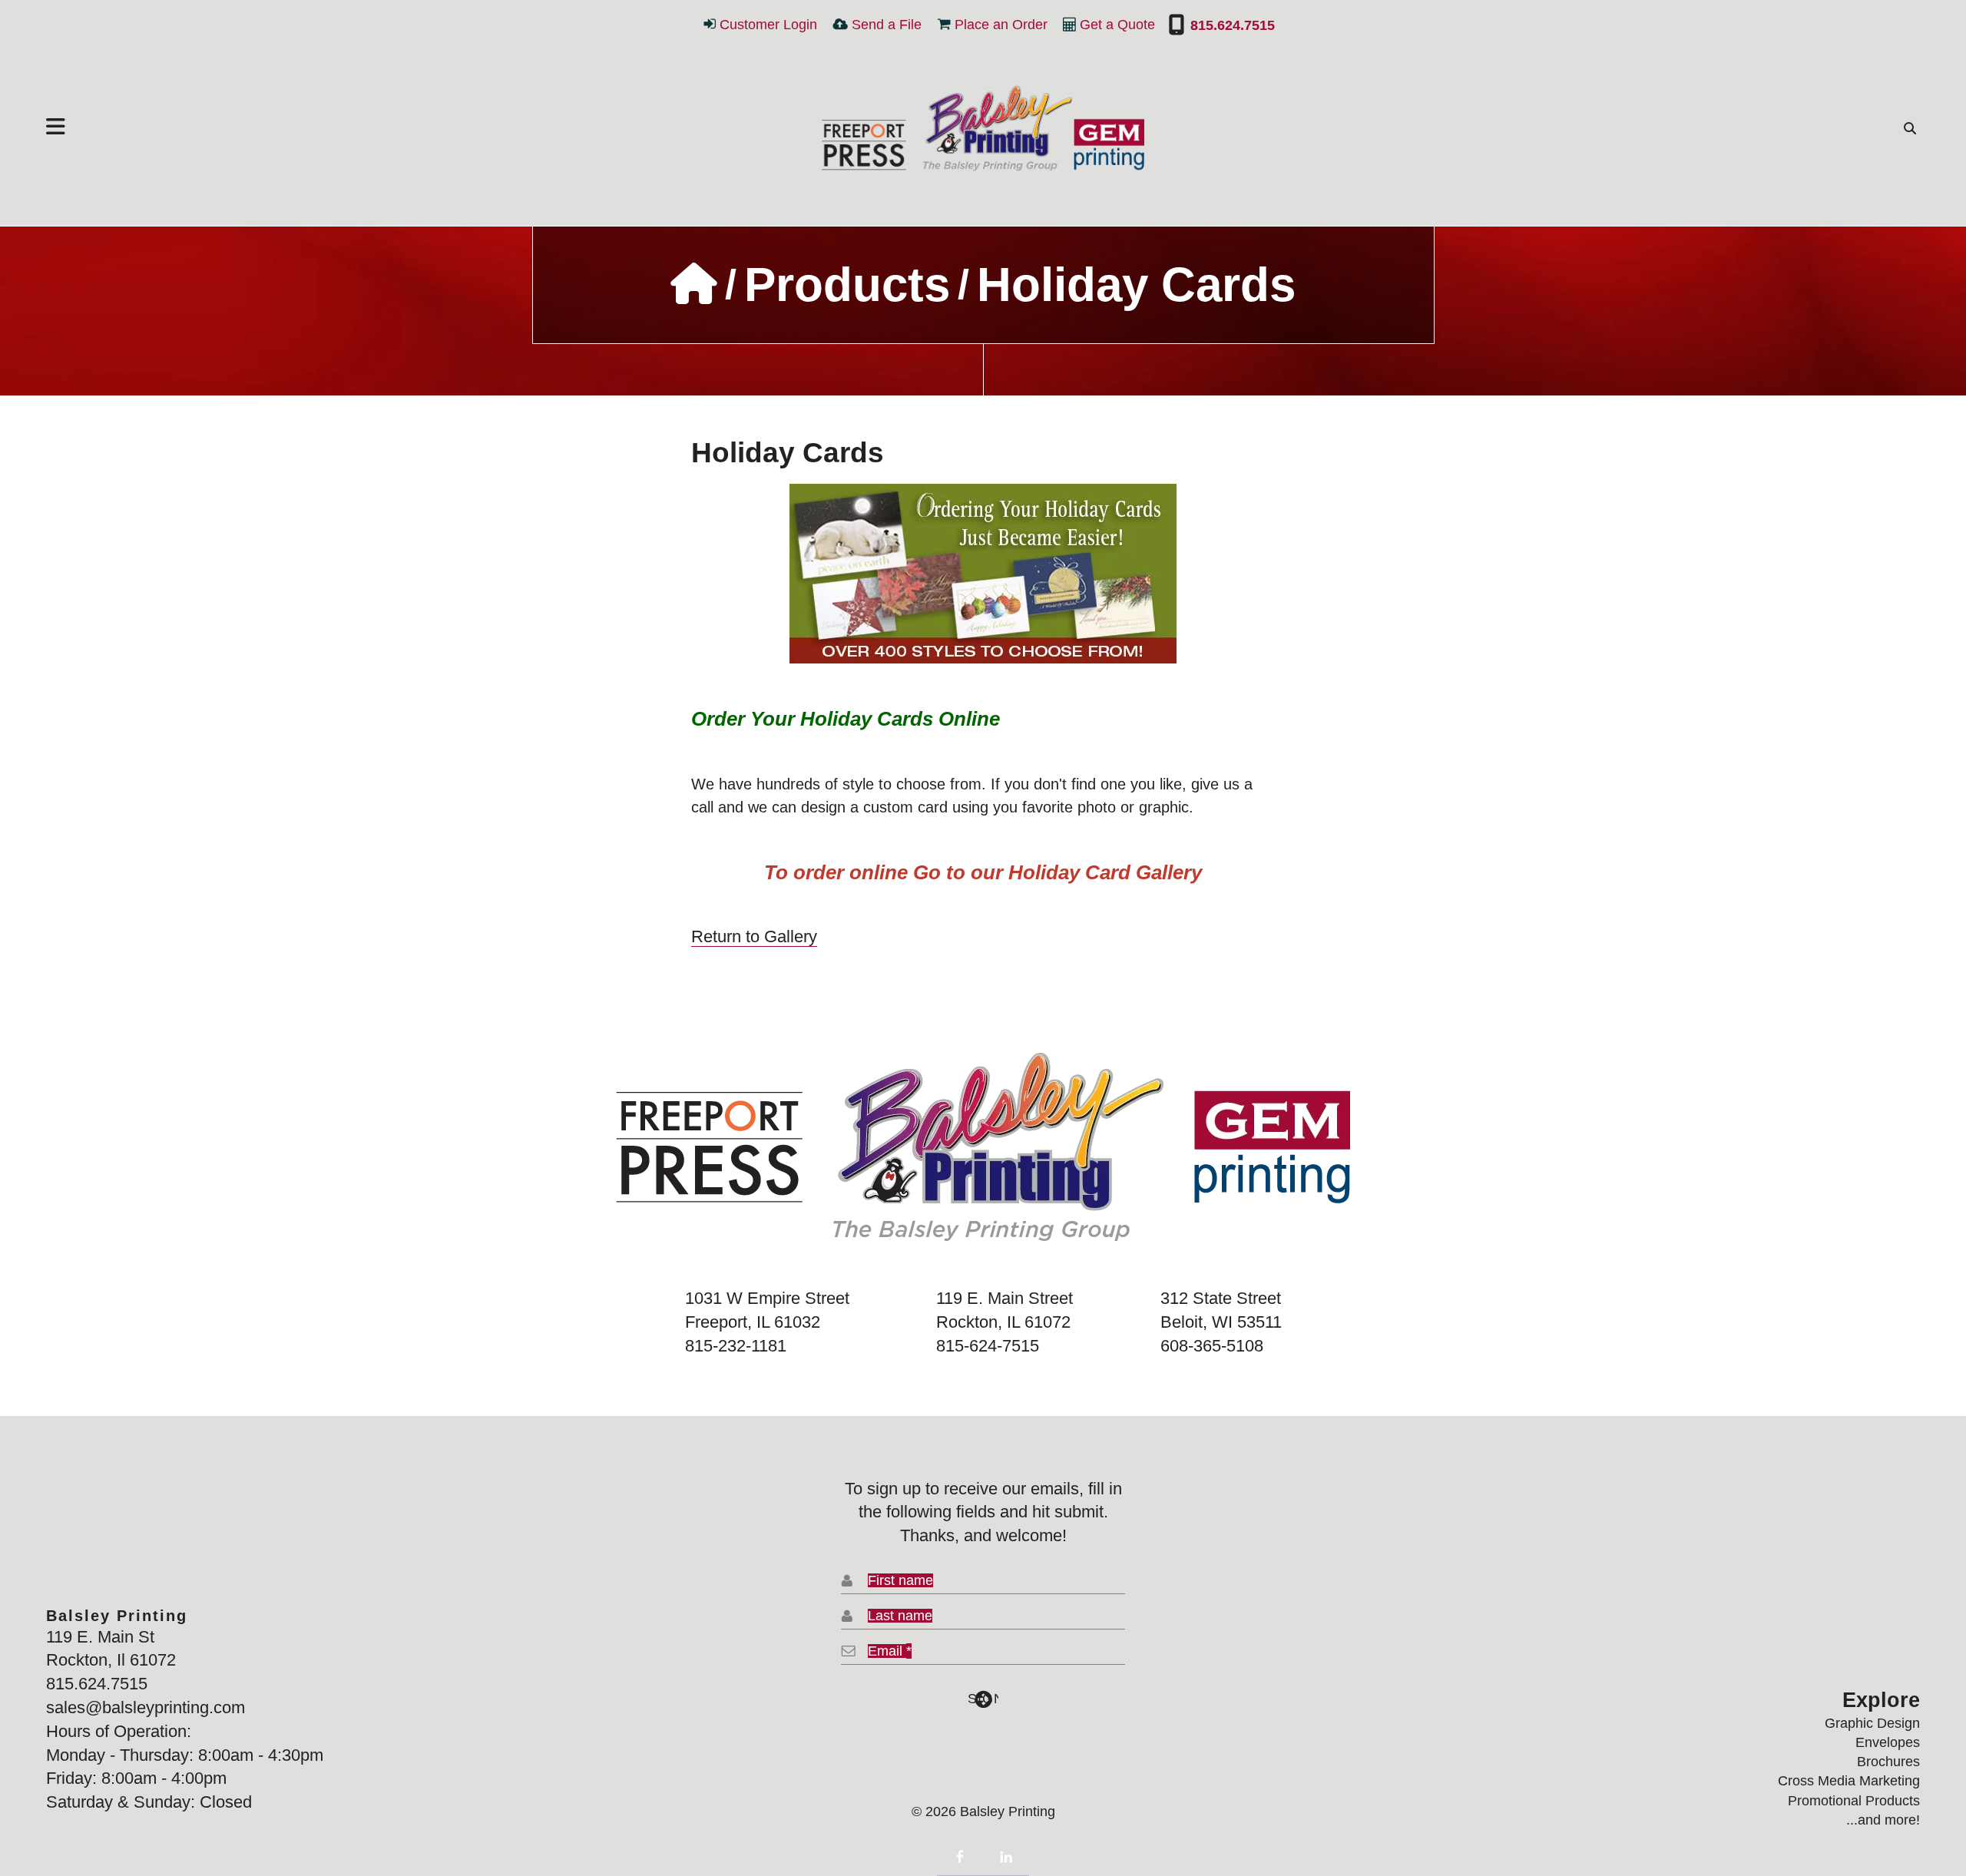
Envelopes (1888, 1742)
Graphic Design (1872, 1723)
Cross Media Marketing (1849, 1781)
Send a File (887, 25)
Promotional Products (1854, 1801)
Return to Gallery (754, 936)
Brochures (1888, 1762)
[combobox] (1906, 128)
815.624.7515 (1230, 25)
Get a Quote (1117, 25)
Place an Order (1001, 25)
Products (847, 285)
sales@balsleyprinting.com (146, 1707)
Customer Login (768, 25)
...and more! (1883, 1820)
